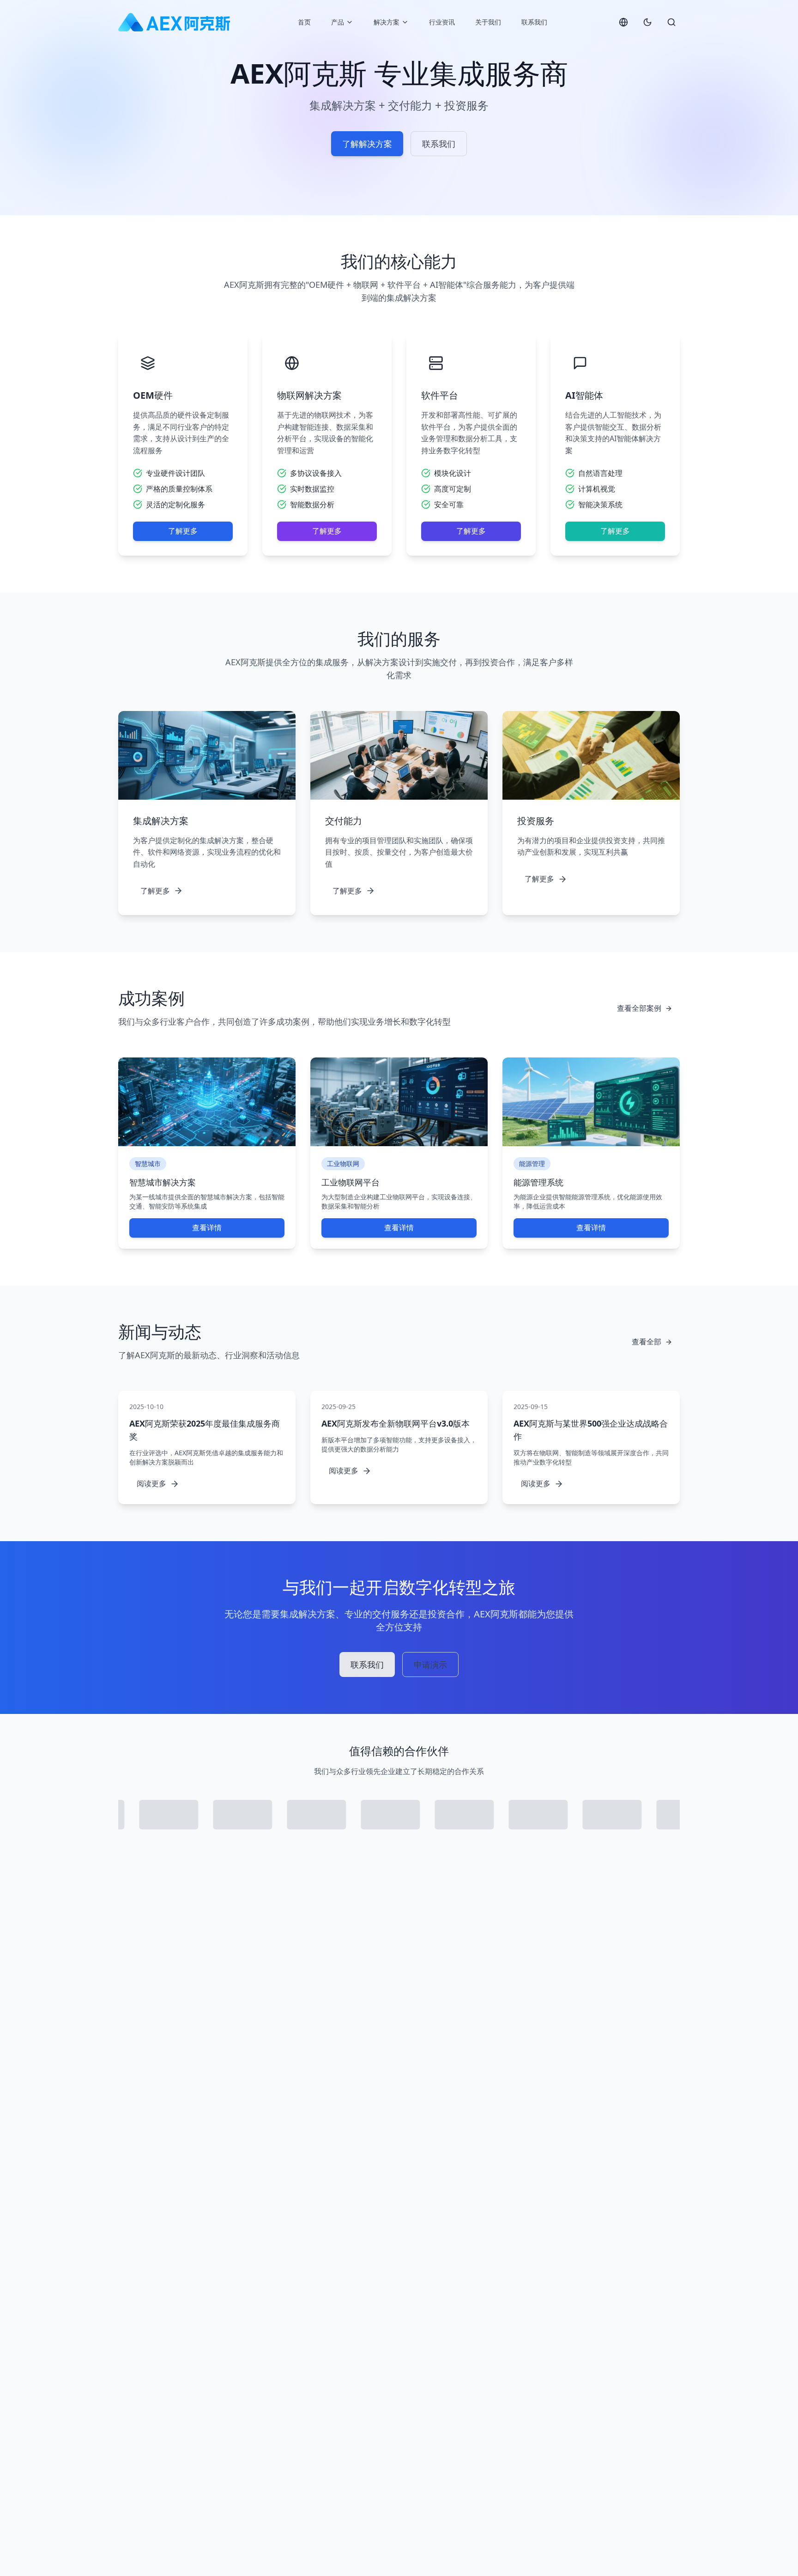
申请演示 (430, 1665)
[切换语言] (623, 22)
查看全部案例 (639, 1008)
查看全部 (647, 1342)
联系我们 (534, 22)
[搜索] (671, 22)
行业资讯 (442, 22)
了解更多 (183, 531)
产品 (338, 22)
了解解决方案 (367, 144)
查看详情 (207, 1227)
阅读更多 (151, 1483)
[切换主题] (647, 22)
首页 (304, 22)
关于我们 (488, 22)
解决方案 (387, 22)
